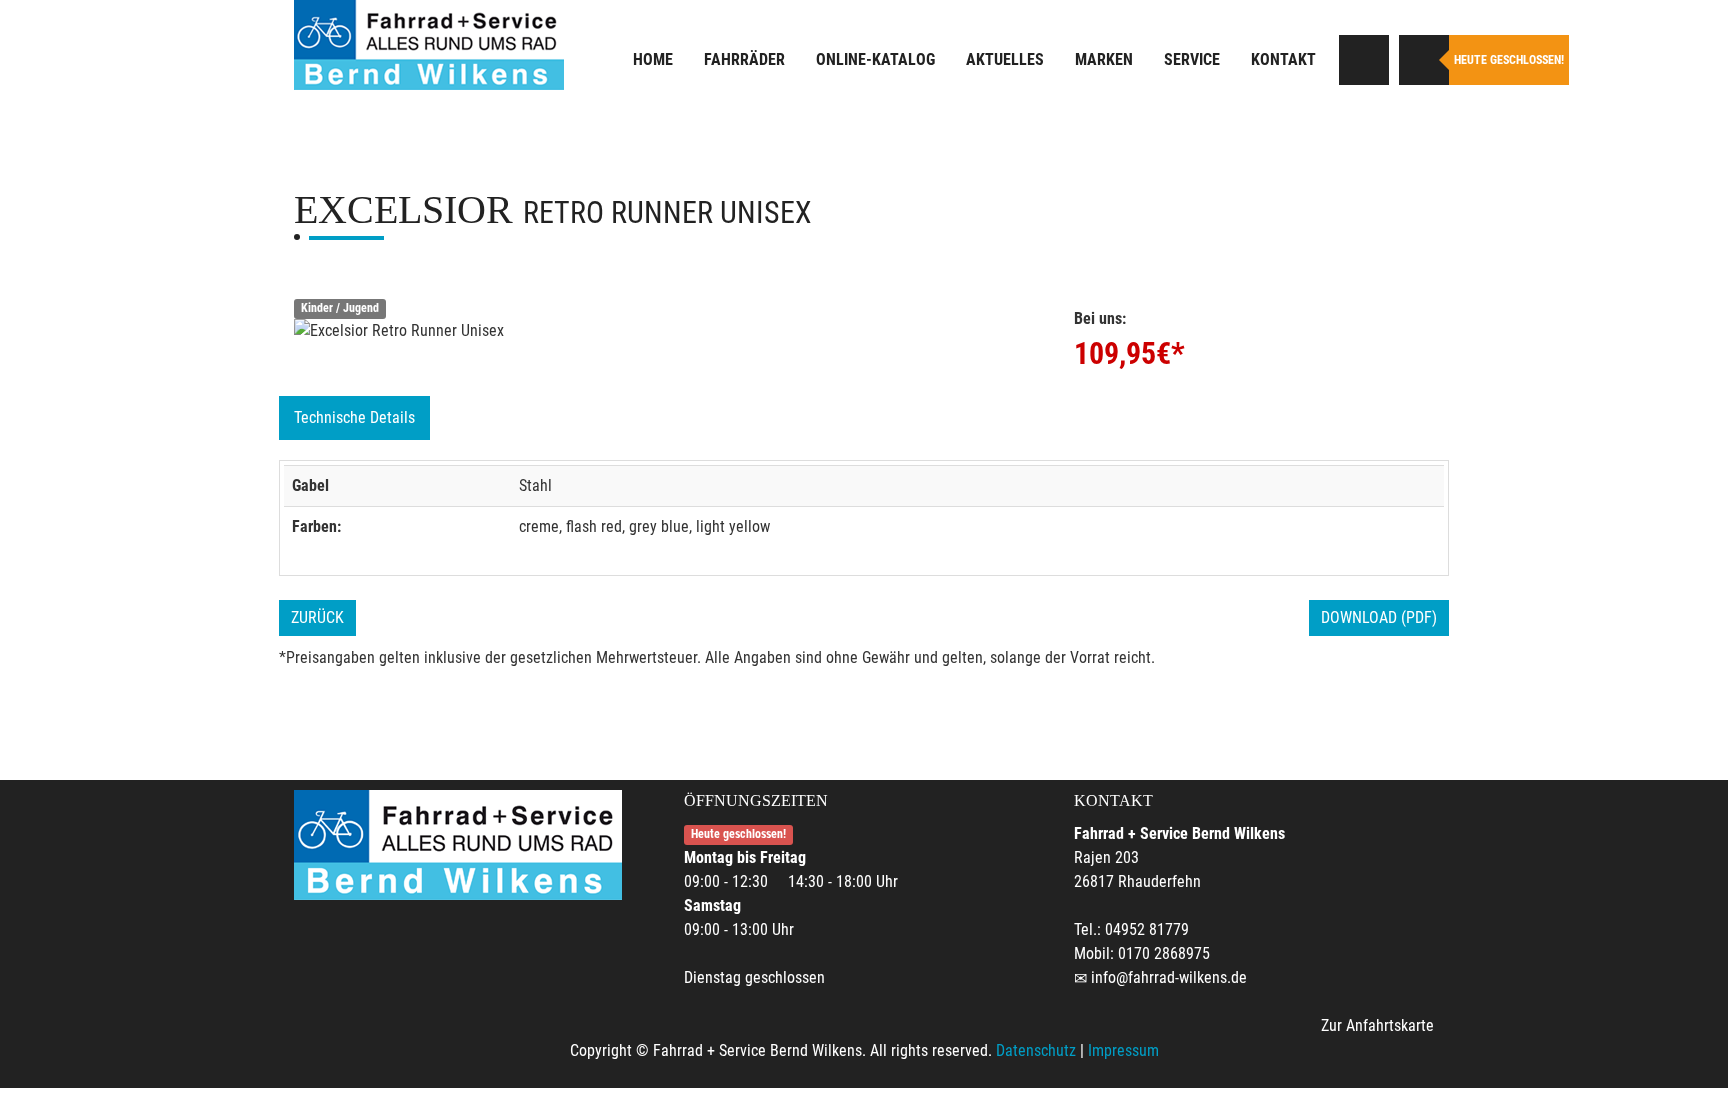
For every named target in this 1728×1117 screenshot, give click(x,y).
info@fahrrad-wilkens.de (1169, 977)
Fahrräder (744, 59)
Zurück (317, 617)
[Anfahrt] (1364, 60)
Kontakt (1283, 59)
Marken (1104, 59)
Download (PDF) (1379, 617)
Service (1192, 59)
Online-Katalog (875, 59)
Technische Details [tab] (354, 417)
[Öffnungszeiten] (1424, 60)
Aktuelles (1005, 59)
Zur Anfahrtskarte (1377, 1025)
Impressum (1123, 1050)
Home (653, 59)
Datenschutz (1036, 1050)
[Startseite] (429, 45)
